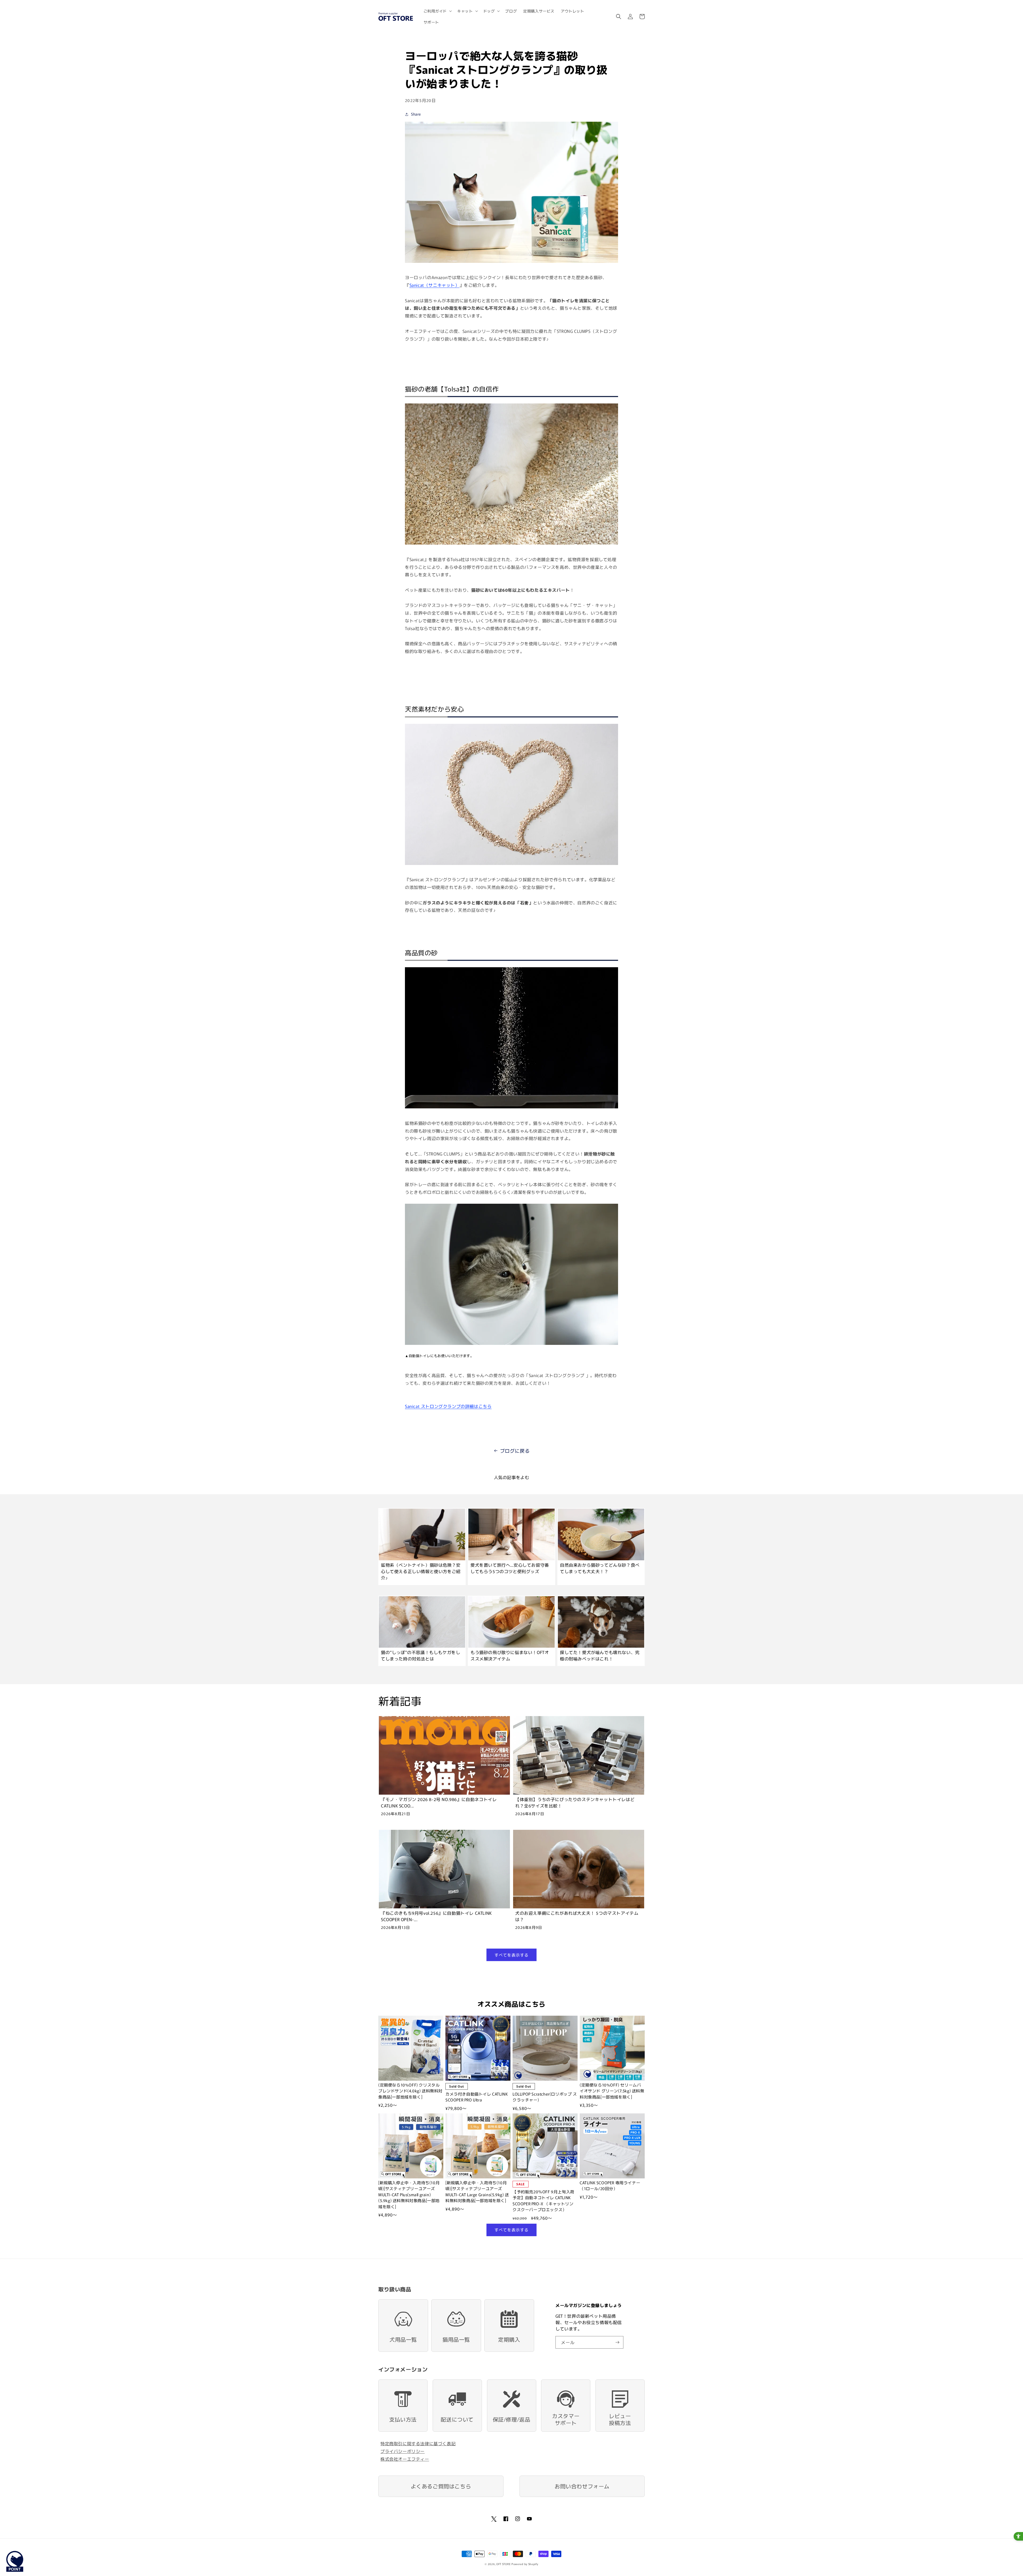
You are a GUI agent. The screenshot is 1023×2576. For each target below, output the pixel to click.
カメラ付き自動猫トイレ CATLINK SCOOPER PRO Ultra (477, 2097)
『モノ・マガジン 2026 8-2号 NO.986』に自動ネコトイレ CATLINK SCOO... (439, 1802)
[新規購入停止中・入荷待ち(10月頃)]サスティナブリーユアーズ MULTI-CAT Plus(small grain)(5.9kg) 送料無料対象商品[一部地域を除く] (409, 2195)
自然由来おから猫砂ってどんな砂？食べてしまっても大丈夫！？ (600, 1568)
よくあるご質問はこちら (441, 2486)
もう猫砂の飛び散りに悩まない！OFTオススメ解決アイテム (510, 1655)
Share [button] (416, 114)
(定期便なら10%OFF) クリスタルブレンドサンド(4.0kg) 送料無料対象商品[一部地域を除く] (410, 2091)
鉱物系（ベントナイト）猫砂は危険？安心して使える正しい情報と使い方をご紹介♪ (421, 1571)
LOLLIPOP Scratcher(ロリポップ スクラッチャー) (545, 2097)
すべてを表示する (511, 1955)
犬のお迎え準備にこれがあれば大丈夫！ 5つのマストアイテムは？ (577, 1916)
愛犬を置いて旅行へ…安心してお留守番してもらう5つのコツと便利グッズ (510, 1568)
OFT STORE (503, 2564)
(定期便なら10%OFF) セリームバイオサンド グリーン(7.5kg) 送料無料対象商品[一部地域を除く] (612, 2091)
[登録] (617, 2342)
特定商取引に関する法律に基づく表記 (418, 2443)
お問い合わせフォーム (582, 2486)
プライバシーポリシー (403, 2451)
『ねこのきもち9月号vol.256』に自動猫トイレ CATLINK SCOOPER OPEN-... (436, 1916)
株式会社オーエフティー (405, 2459)
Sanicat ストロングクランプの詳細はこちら (448, 1406)
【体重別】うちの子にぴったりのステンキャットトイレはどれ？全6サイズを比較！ (575, 1802)
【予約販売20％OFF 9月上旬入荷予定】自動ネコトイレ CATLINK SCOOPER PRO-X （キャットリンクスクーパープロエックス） (543, 2201)
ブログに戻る (515, 1451)
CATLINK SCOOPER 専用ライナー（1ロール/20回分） (610, 2186)
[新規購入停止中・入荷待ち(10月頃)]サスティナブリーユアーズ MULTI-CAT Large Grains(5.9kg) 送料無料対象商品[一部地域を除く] (477, 2192)
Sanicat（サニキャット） (435, 285)
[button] (437, 11)
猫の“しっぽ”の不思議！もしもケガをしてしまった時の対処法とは (421, 1655)
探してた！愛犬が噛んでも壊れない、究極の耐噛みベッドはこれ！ (600, 1655)
